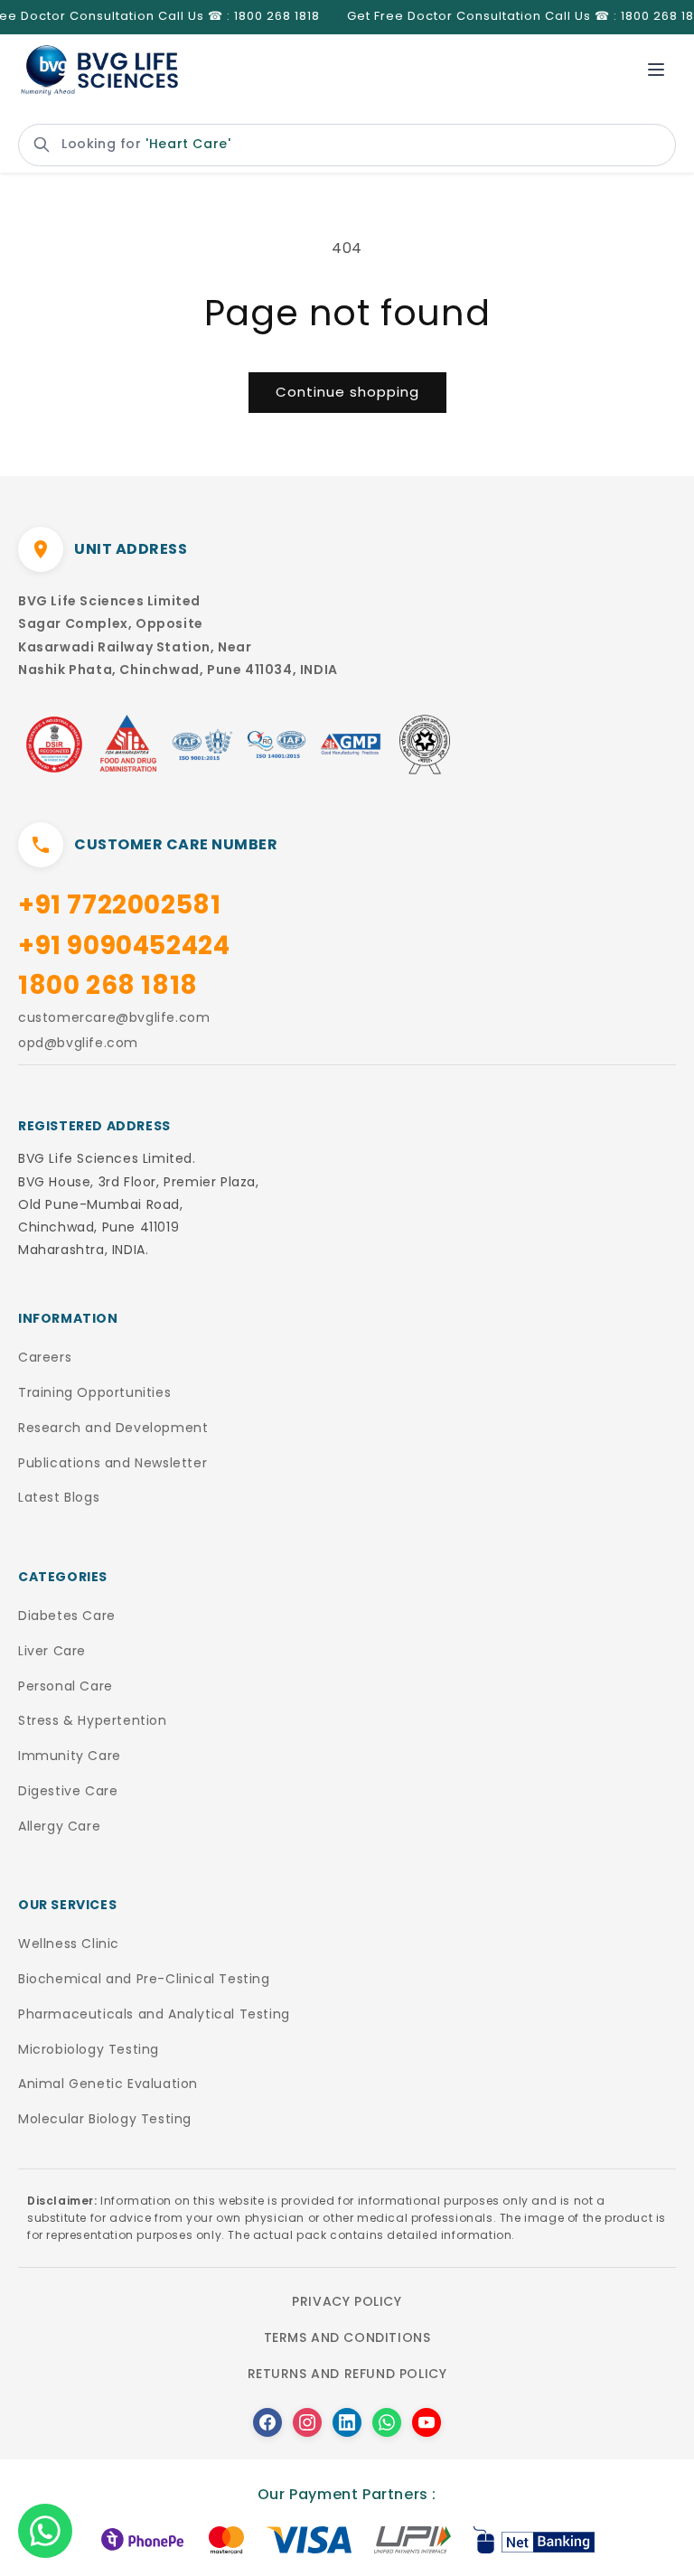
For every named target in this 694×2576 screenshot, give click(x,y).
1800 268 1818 (108, 985)
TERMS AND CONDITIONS (347, 2337)
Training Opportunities (94, 1392)
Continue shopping (347, 392)
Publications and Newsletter (113, 1463)
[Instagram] (307, 2422)
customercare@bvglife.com (114, 1017)
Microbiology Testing (89, 2049)
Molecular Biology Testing (105, 2119)
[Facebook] (267, 2422)
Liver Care (52, 1651)
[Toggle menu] (656, 70)
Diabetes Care (67, 1616)
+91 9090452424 (124, 946)
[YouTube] (427, 2422)
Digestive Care (68, 1791)
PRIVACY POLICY (347, 2301)
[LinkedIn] (347, 2422)
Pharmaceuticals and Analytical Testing (154, 2014)
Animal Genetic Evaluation (108, 2084)
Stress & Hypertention (93, 1720)
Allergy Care (59, 1826)
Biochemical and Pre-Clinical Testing (144, 1979)
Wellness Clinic (69, 1944)
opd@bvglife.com (78, 1043)
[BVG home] (99, 70)
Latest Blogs (59, 1497)
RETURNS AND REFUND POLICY (347, 2374)
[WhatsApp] (387, 2422)
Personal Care (66, 1686)
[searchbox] (347, 145)
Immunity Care (70, 1756)
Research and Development (113, 1428)
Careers (45, 1357)
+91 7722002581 (119, 905)
